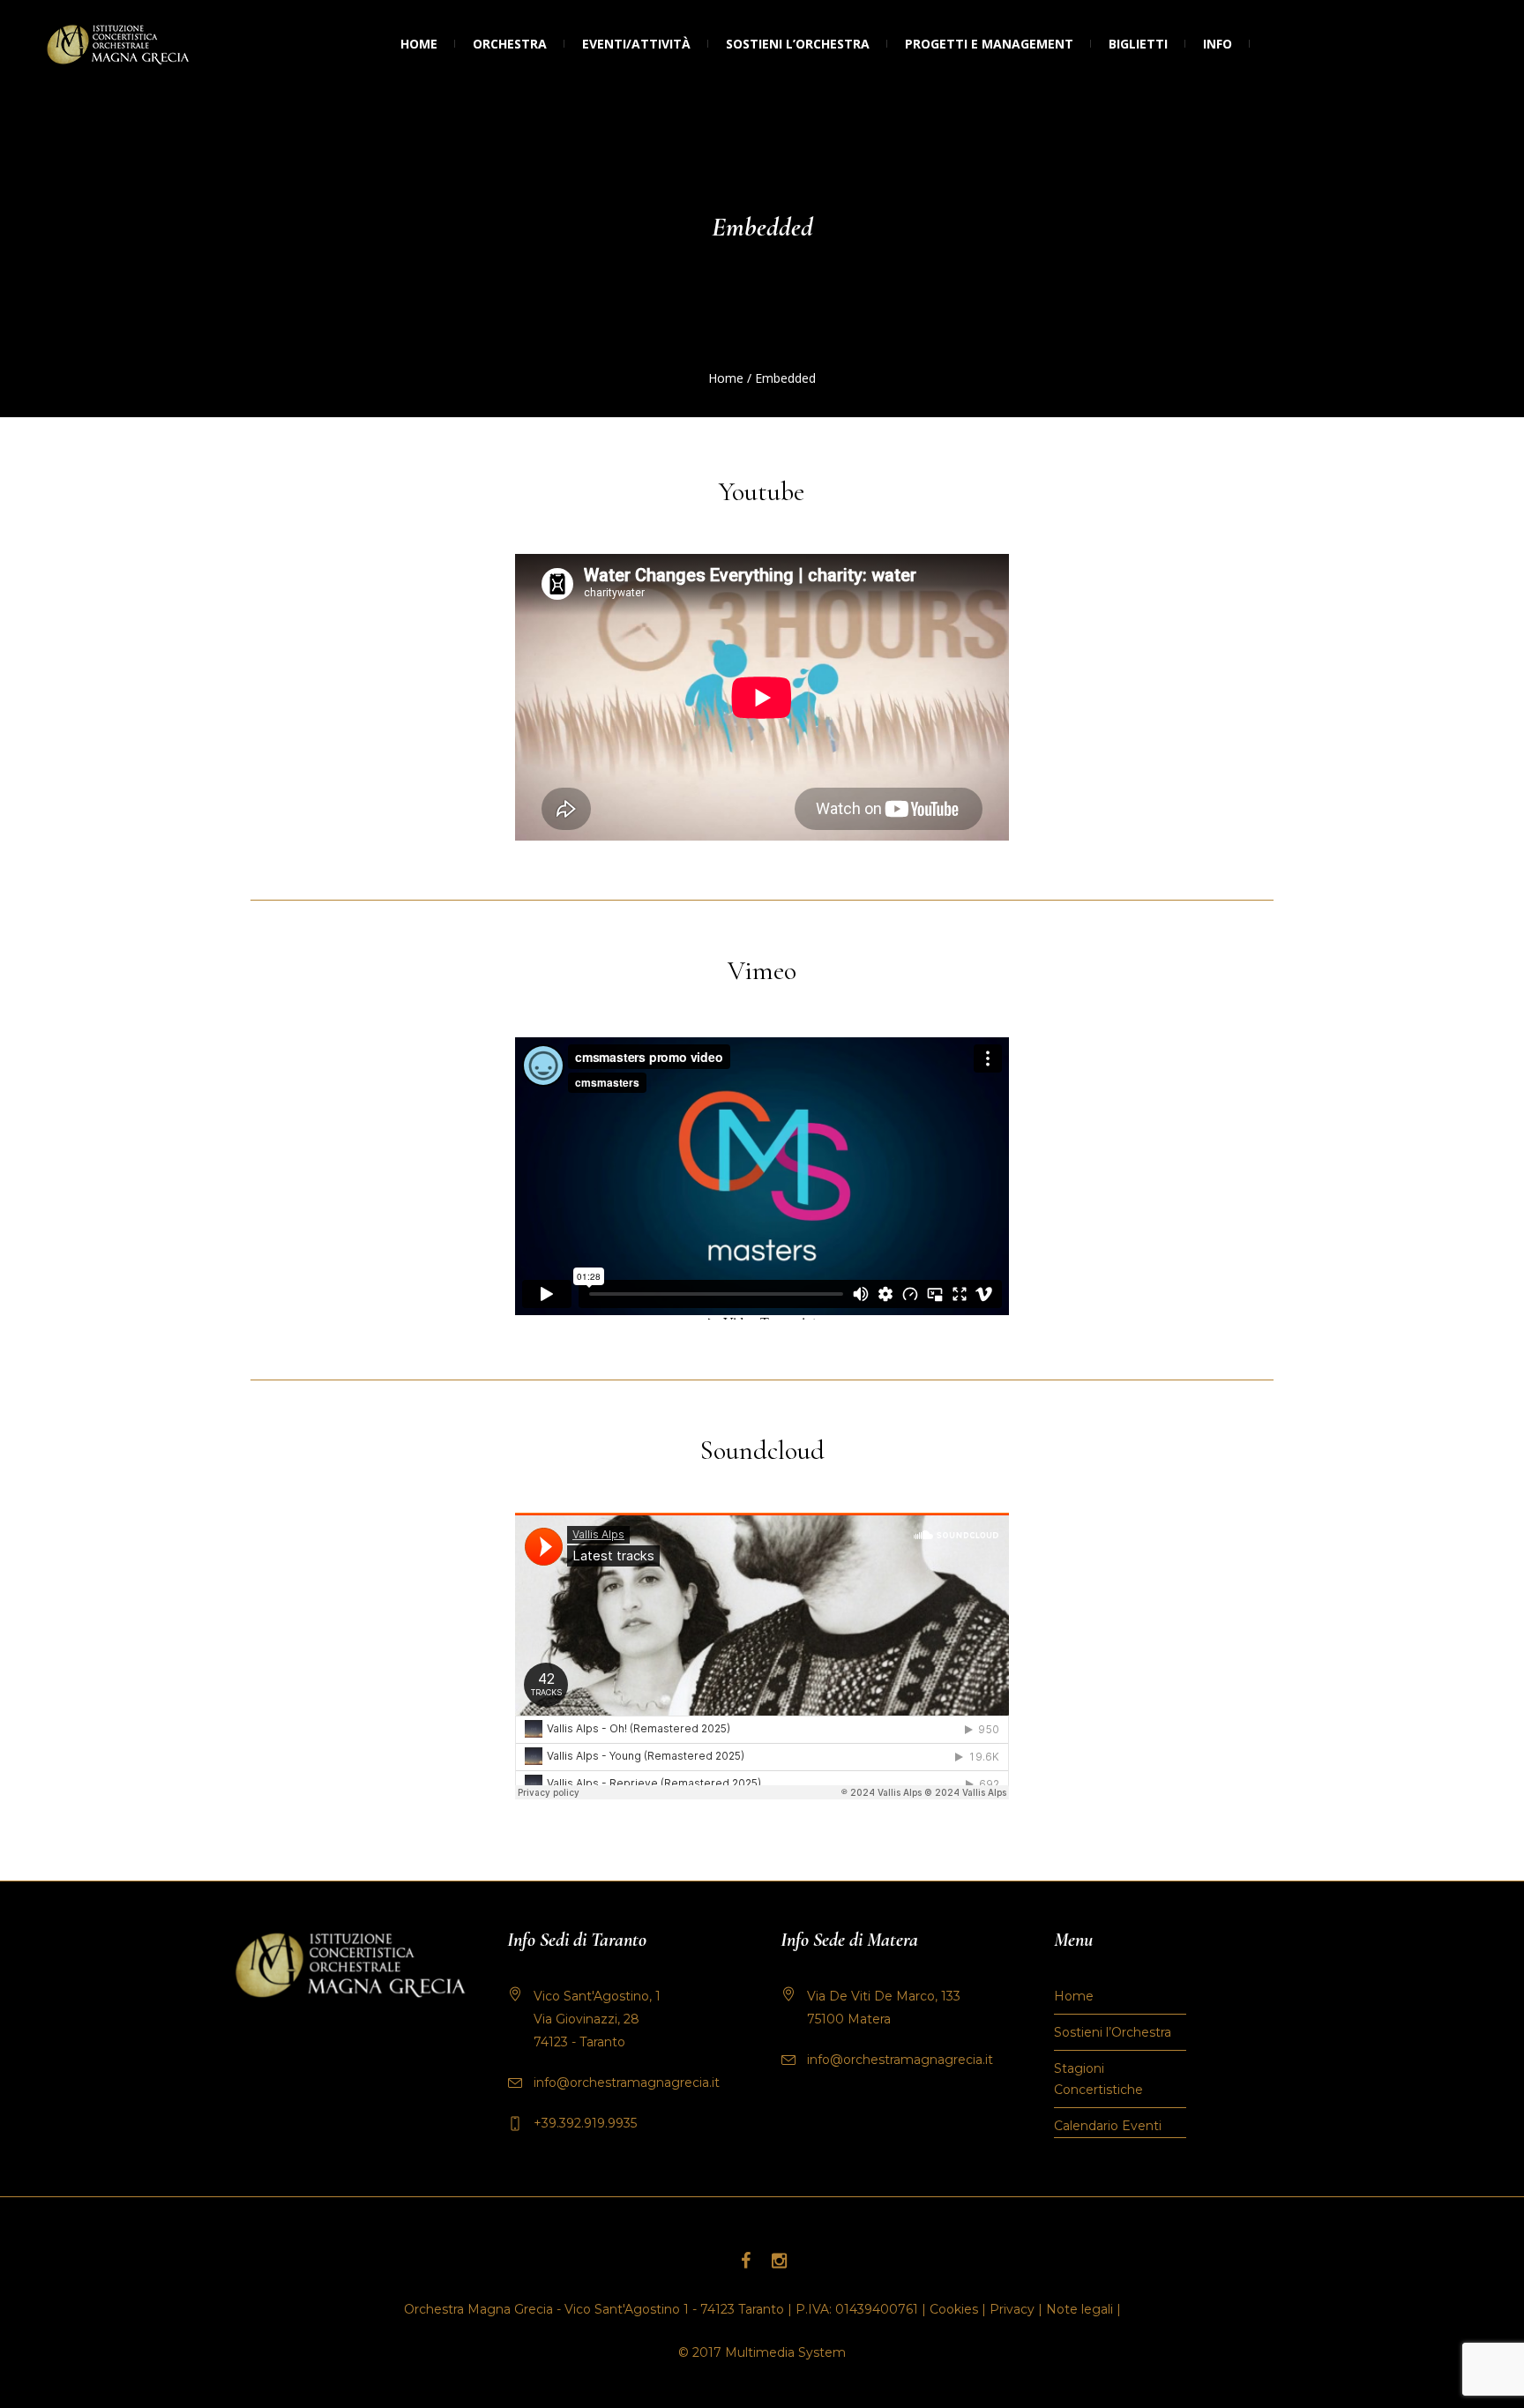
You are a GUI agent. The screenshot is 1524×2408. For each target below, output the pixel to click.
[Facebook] (745, 2261)
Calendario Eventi (1108, 2126)
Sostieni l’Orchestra (1113, 2032)
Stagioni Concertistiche (1098, 2079)
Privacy (1012, 2309)
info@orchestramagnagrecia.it (627, 2083)
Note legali (1079, 2309)
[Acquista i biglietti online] (1268, 44)
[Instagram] (779, 2261)
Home (726, 378)
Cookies (954, 2309)
